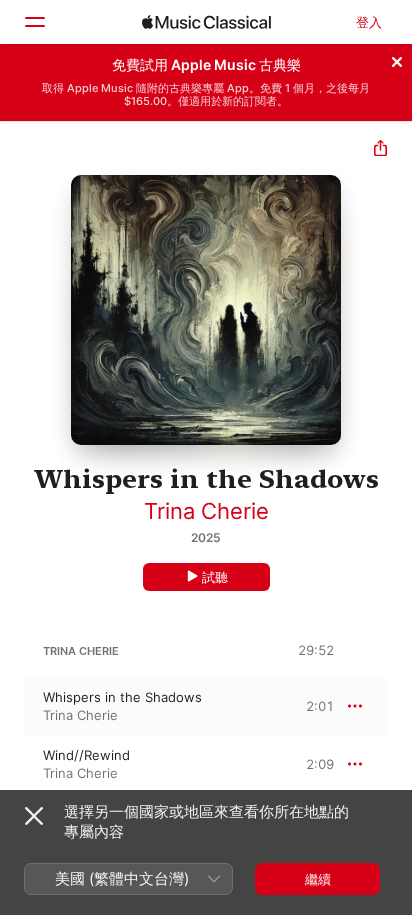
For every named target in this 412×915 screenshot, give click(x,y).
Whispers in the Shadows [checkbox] (122, 697)
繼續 (318, 879)
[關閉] (397, 59)
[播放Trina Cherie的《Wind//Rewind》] (13, 764)
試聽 (215, 577)
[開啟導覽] (34, 22)
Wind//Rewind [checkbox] (86, 755)
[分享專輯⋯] (380, 150)
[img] (206, 22)
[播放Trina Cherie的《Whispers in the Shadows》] (13, 706)
